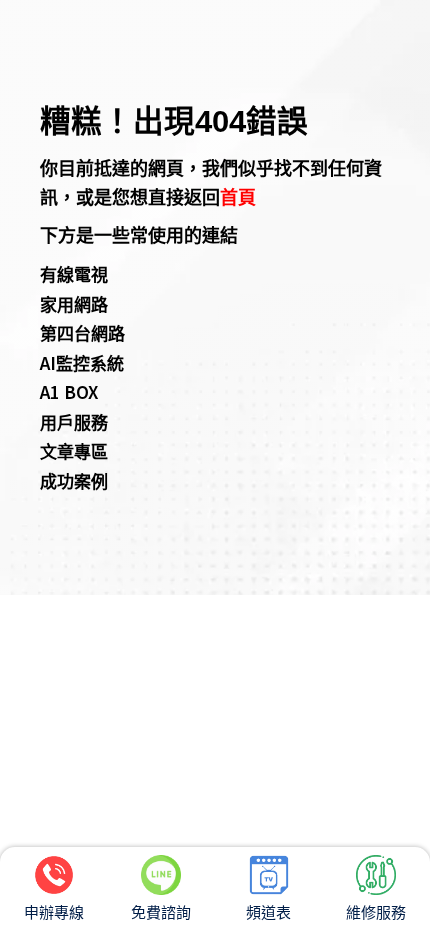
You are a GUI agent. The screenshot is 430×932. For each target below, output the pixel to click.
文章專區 (74, 450)
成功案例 (74, 480)
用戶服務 (74, 421)
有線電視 (74, 273)
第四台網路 (82, 332)
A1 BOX (69, 391)
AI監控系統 (82, 362)
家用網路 (74, 303)
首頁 (238, 196)
